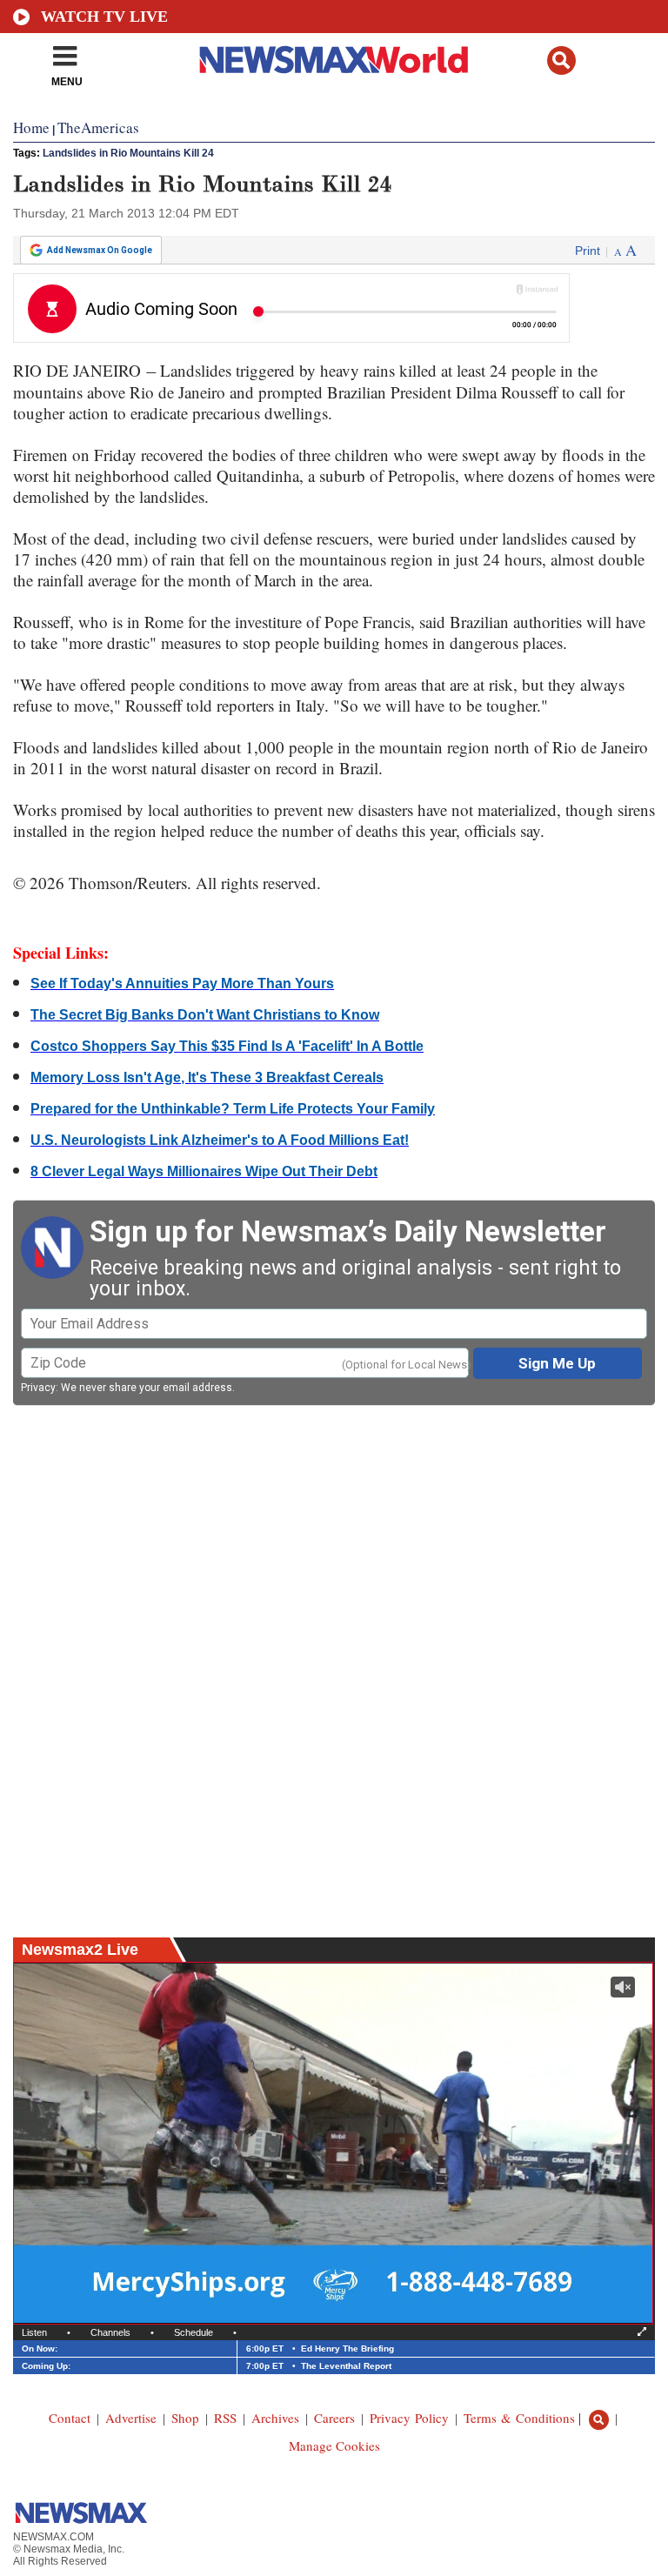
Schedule (194, 2332)
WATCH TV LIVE (104, 17)
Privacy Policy (409, 2418)
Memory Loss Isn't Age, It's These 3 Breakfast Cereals (207, 1077)
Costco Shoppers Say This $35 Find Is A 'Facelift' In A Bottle (227, 1046)
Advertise (131, 2418)
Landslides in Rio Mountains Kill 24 (128, 153)
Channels (110, 2332)
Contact (70, 2418)
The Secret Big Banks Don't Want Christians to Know (205, 1015)
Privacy (38, 1388)
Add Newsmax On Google (100, 250)
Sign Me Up (557, 1363)
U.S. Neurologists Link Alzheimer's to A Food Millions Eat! (220, 1140)
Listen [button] (34, 2332)
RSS (225, 2418)
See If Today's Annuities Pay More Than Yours (182, 984)
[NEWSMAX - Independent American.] (334, 59)
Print (588, 251)
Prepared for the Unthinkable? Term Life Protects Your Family (233, 1109)
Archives (275, 2418)
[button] (561, 60)
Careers (334, 2418)
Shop (185, 2418)
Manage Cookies (334, 2446)
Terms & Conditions (519, 2418)
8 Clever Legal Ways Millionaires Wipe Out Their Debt (204, 1171)
